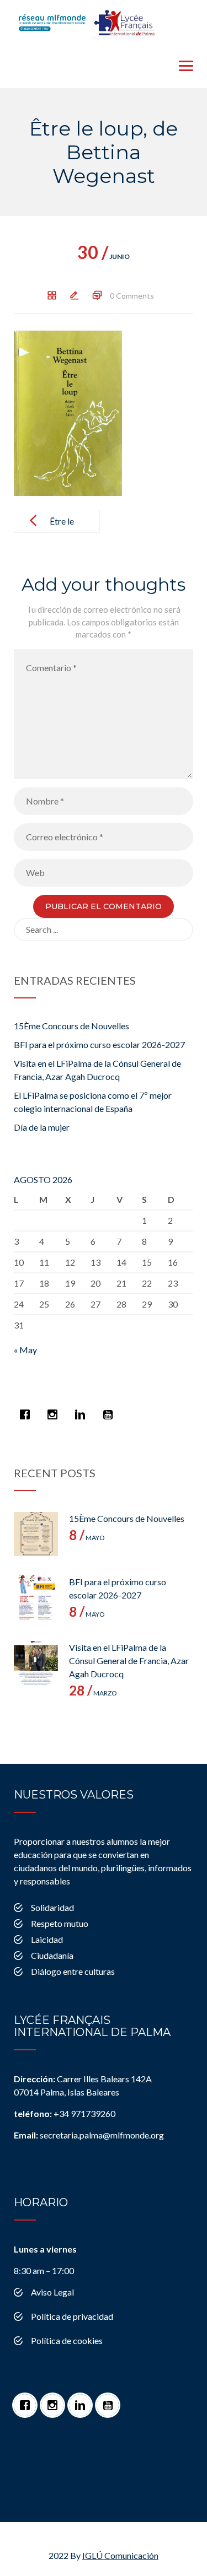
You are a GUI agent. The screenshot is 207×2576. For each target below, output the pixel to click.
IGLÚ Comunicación (120, 2555)
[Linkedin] (83, 1409)
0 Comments (132, 296)
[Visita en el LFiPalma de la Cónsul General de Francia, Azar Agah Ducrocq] (36, 1663)
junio (104, 256)
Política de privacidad (72, 2316)
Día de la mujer (42, 1127)
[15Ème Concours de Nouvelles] (36, 1534)
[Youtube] (110, 1409)
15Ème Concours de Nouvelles (71, 1026)
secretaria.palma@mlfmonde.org (89, 2135)
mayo (87, 1538)
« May (25, 1350)
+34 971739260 (65, 2113)
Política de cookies (67, 2340)
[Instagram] (55, 1409)
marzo (93, 1693)
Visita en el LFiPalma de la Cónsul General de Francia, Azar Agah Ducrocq (129, 1660)
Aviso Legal (52, 2292)
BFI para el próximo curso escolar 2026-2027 (99, 1044)
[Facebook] (28, 1409)
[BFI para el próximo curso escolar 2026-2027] (36, 1597)
